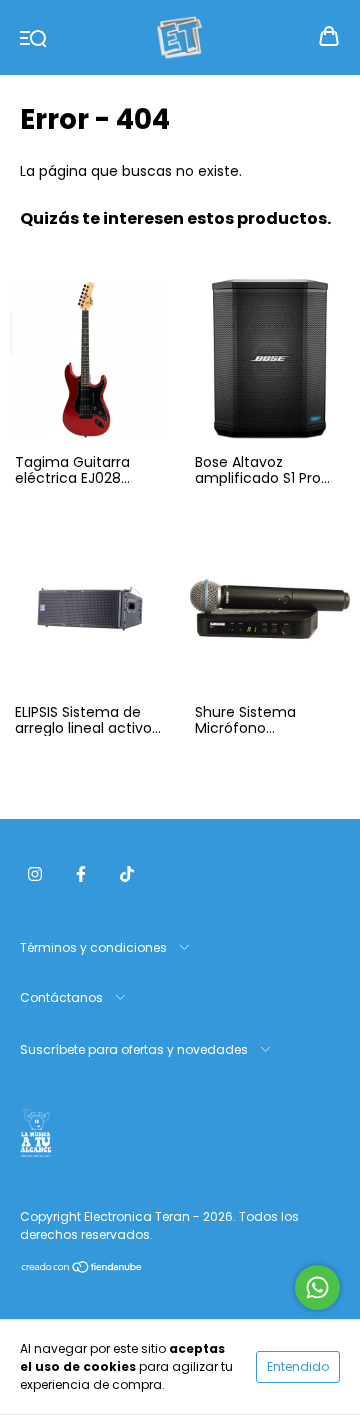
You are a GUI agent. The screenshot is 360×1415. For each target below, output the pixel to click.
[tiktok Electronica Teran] (127, 874)
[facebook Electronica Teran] (81, 874)
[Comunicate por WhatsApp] (317, 1287)
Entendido (298, 1366)
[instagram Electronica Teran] (35, 874)
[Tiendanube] (82, 1269)
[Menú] (33, 37)
